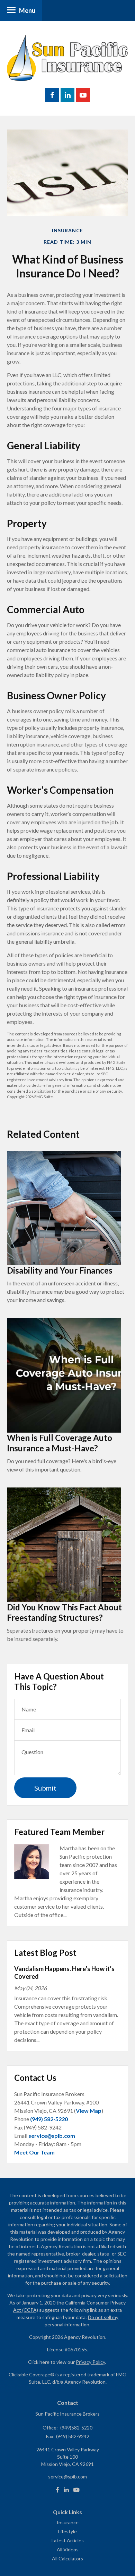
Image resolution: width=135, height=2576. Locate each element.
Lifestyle (67, 2531)
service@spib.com (52, 2136)
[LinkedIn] (66, 2490)
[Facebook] (57, 2490)
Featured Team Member (59, 1832)
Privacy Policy (90, 2362)
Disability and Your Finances (60, 1270)
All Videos (68, 2549)
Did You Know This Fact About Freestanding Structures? (64, 1612)
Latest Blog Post (45, 1953)
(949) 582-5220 (49, 2119)
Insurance (68, 2522)
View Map (89, 2111)
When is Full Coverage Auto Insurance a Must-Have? (60, 1443)
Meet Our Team (34, 2152)
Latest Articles (68, 2540)
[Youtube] (76, 2490)
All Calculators (67, 2558)
